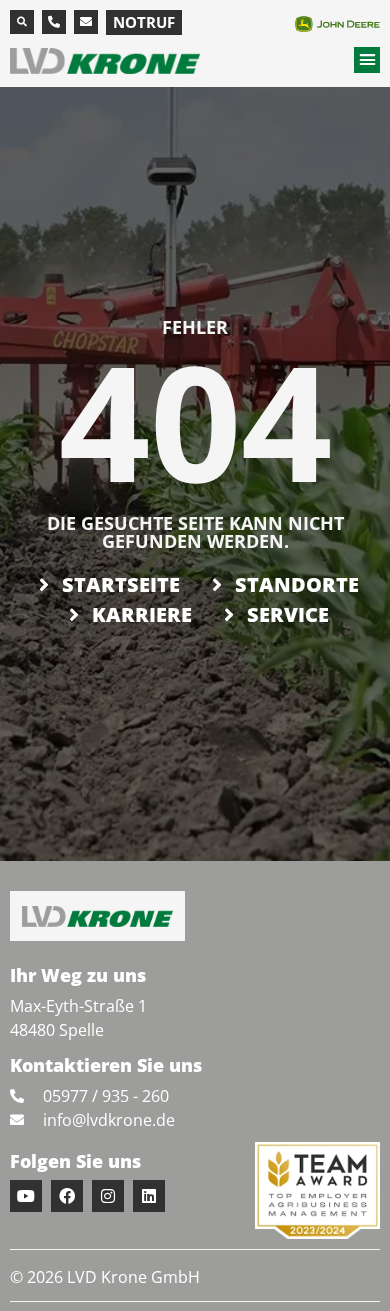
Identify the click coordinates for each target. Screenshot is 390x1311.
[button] (22, 22)
